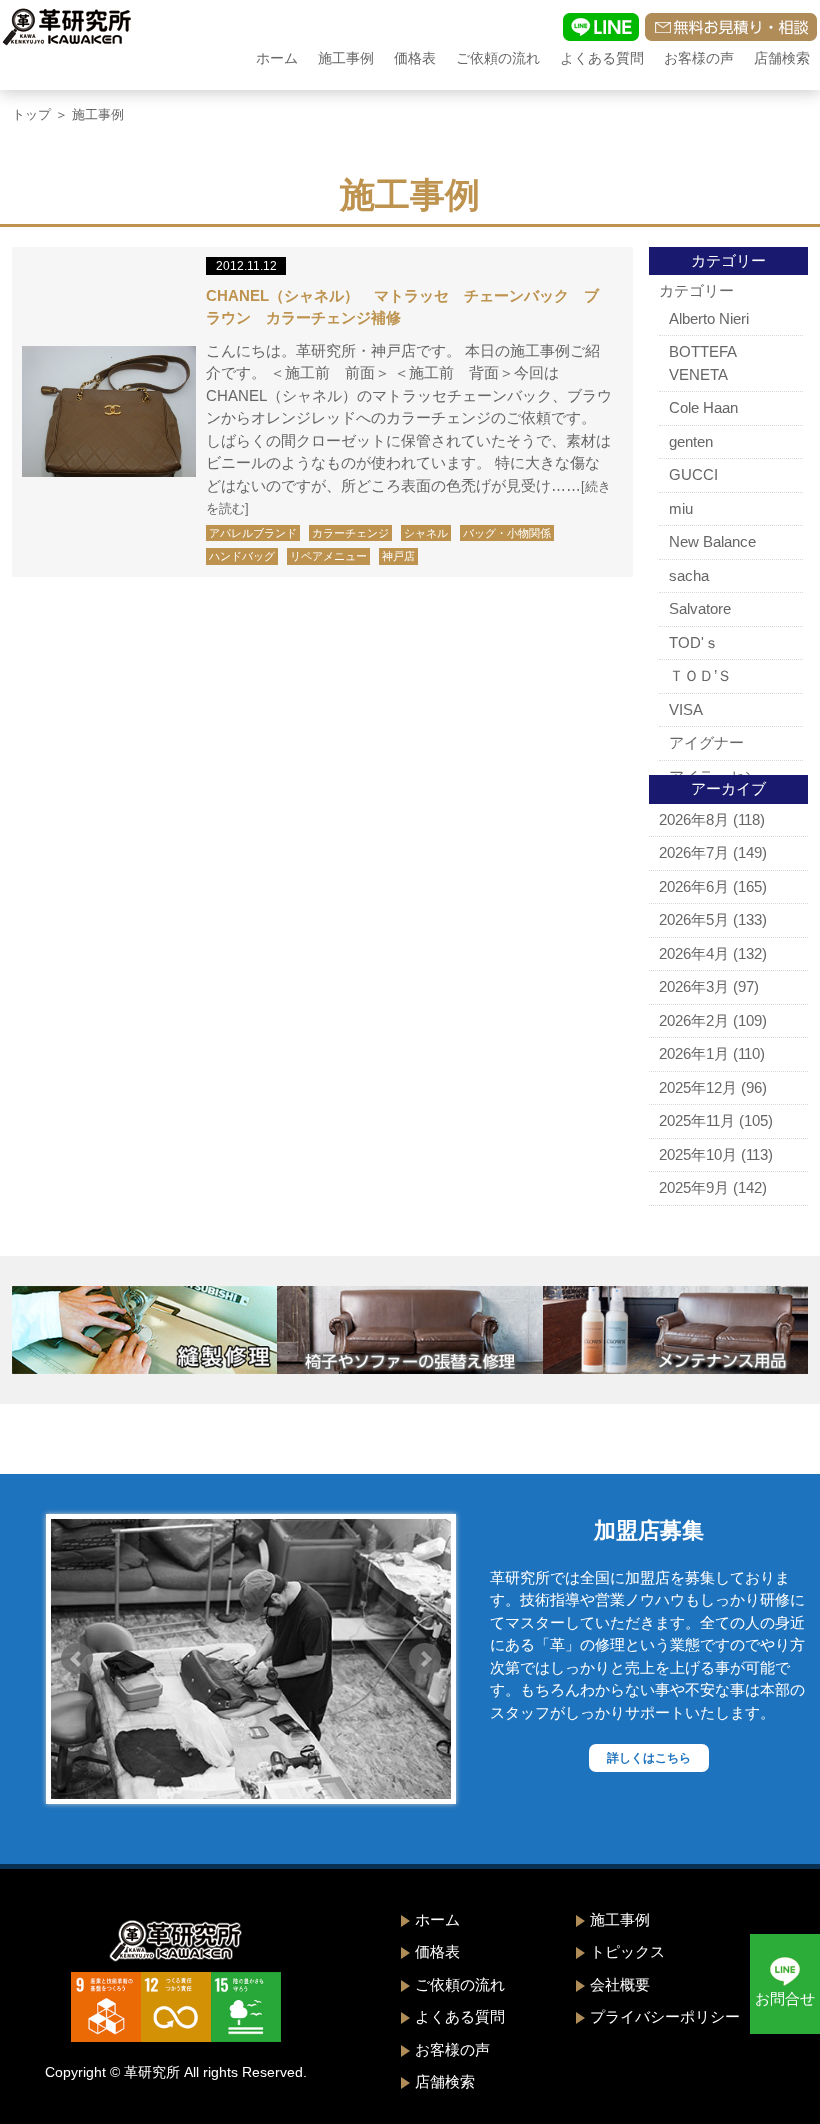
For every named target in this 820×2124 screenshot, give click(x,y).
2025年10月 (698, 1154)
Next (425, 1659)
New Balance (712, 541)
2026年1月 (694, 1053)
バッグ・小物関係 (507, 533)
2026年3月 (694, 986)
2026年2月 (694, 1020)
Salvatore (700, 608)
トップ (31, 114)
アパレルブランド (253, 533)
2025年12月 (698, 1087)
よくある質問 (602, 58)
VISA (686, 709)
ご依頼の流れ (498, 58)
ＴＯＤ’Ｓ (700, 675)
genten (691, 441)
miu (681, 508)
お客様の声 (699, 58)
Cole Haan (703, 407)
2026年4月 (694, 953)
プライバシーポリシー (665, 2016)
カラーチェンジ (350, 533)
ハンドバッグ (242, 556)
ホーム (277, 58)
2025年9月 (694, 1187)
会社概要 (620, 1984)
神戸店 (398, 556)
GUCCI (693, 474)
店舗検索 (782, 58)
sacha (689, 575)
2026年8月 (694, 819)
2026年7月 (694, 852)
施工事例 (346, 58)
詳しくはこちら (649, 1758)
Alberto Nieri (709, 318)
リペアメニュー (328, 556)
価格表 (415, 58)
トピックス (627, 1951)
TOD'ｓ (694, 642)
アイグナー (706, 742)
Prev (77, 1659)
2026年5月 (694, 919)
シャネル (426, 533)
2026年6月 (694, 886)
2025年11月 (697, 1120)
